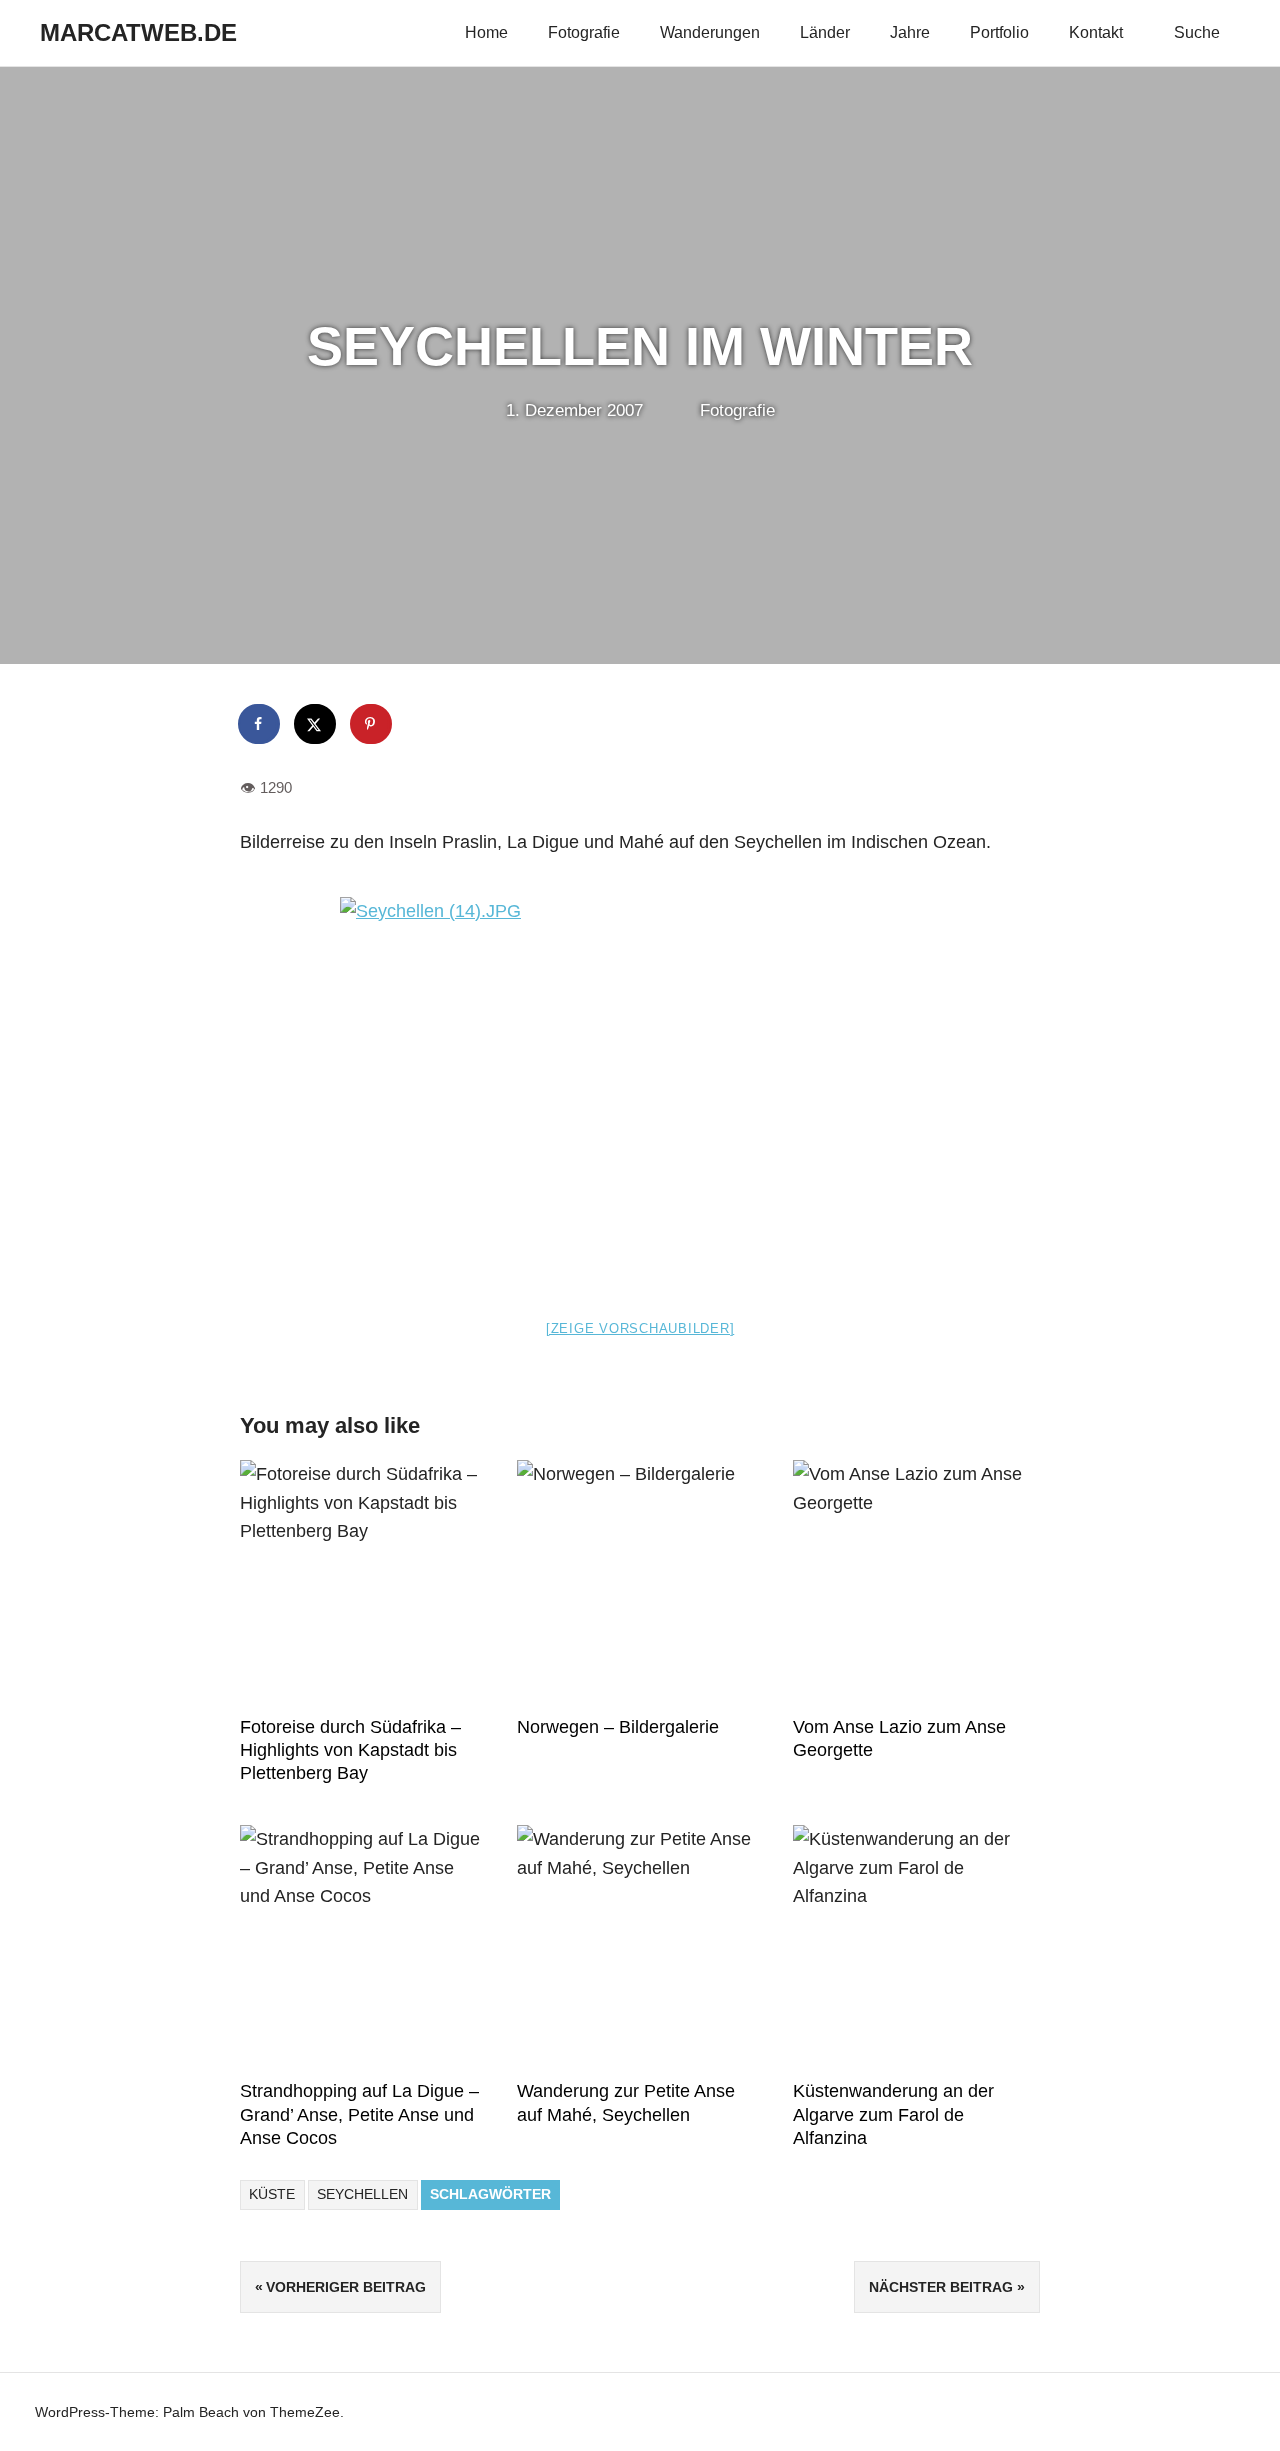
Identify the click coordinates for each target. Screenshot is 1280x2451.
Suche (1197, 32)
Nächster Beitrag (941, 2287)
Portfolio (999, 32)
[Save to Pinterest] (372, 724)
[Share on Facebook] (260, 724)
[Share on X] (316, 724)
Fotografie (584, 32)
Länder (825, 32)
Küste (272, 2194)
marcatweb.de (138, 32)
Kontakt (1096, 32)
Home (486, 32)
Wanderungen (710, 32)
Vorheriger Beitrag (346, 2287)
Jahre (910, 32)
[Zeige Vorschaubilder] (640, 1328)
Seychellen (362, 2194)
